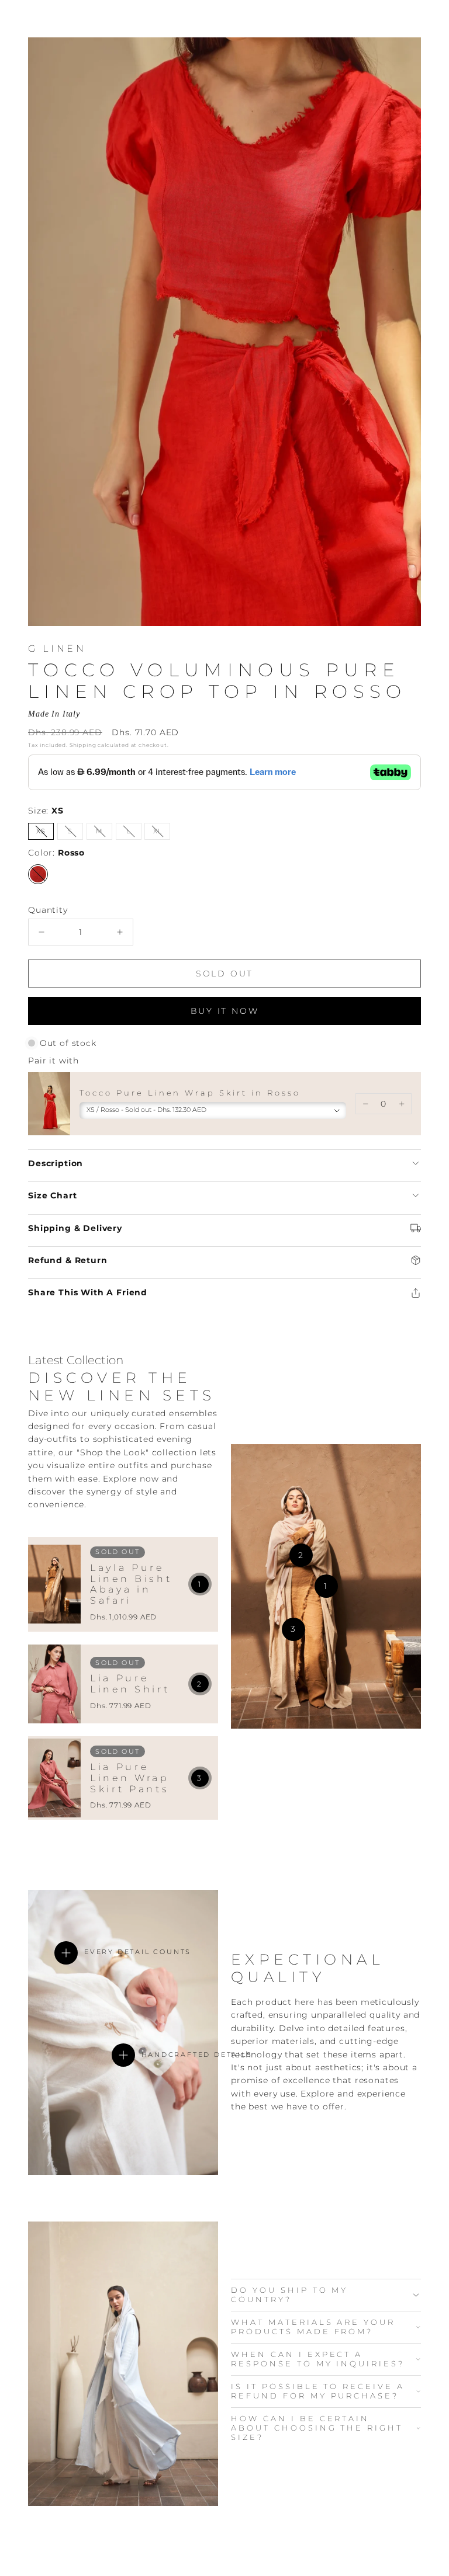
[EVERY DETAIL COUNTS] (66, 1953)
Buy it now (225, 1011)
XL (162, 833)
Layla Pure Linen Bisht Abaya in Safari (131, 1584)
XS (45, 833)
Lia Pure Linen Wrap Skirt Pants (130, 1778)
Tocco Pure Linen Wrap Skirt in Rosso (190, 1093)
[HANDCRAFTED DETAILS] (123, 2055)
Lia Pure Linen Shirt (130, 1684)
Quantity (48, 910)
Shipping (83, 745)
